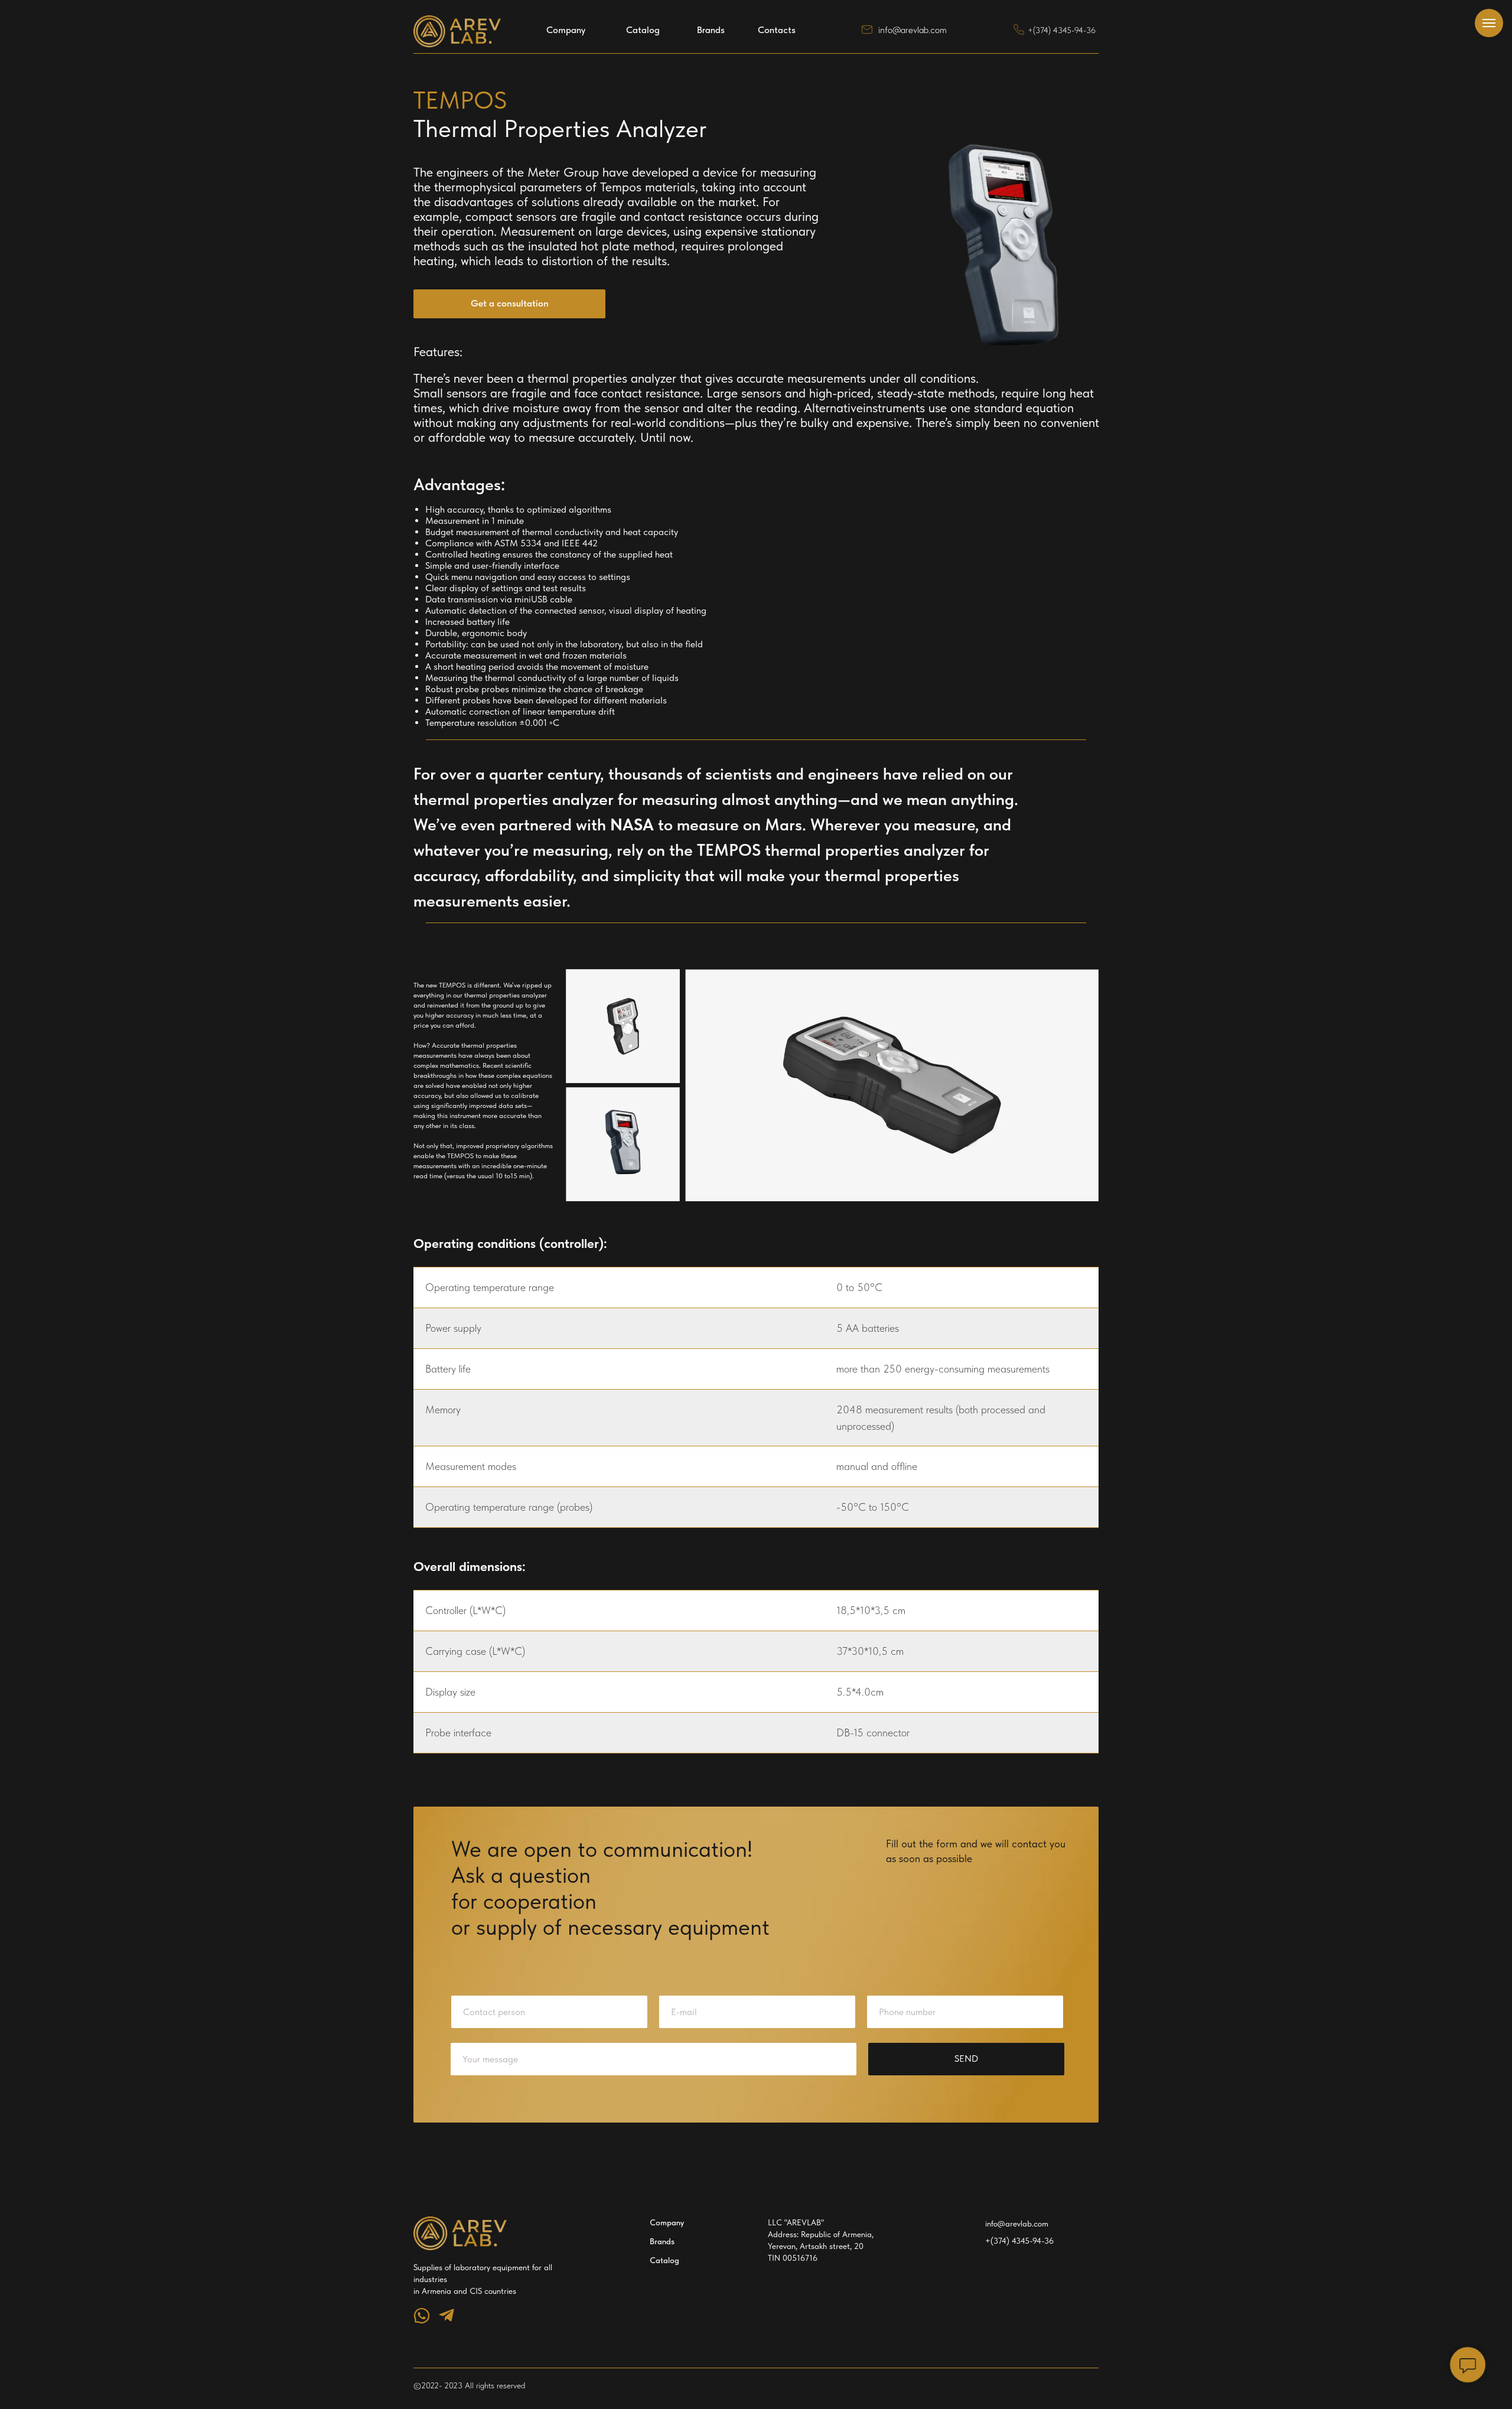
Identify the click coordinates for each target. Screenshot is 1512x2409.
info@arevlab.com (913, 30)
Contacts (777, 30)
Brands (711, 30)
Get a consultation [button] (510, 303)
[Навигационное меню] (1489, 23)
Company (566, 30)
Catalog (643, 30)
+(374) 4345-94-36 (1062, 30)
